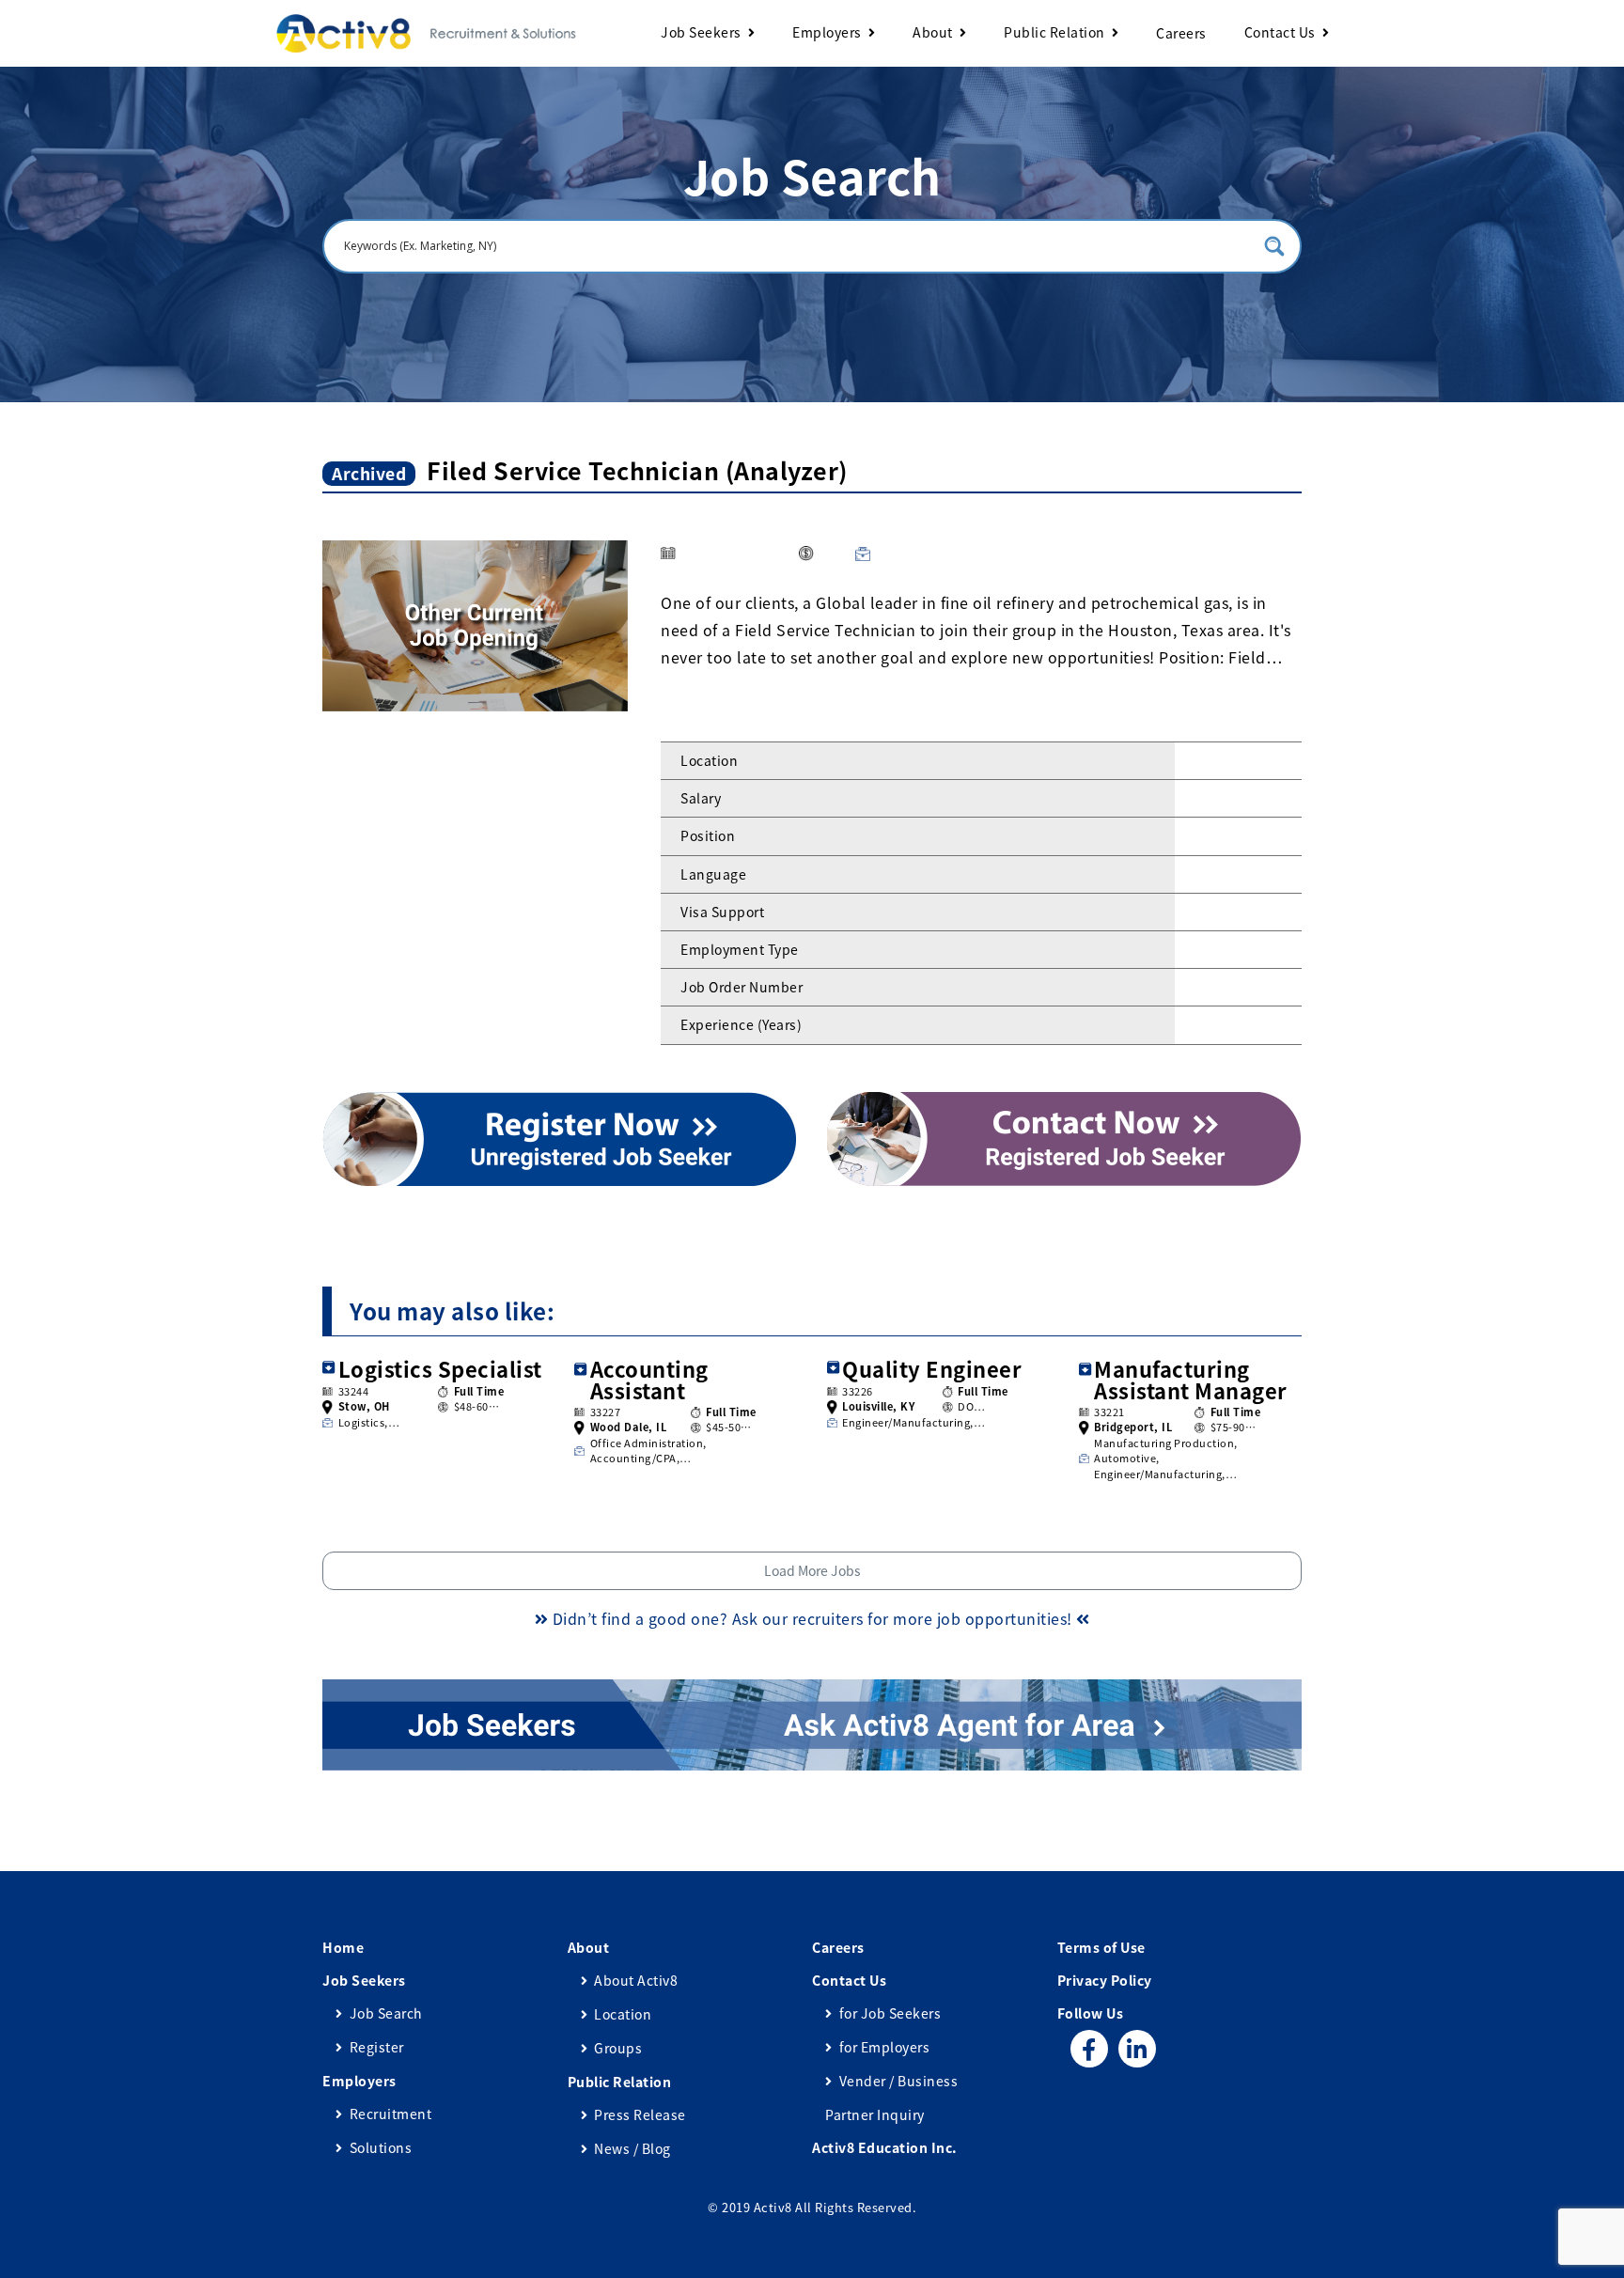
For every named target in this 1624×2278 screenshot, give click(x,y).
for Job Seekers (890, 2013)
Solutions (381, 2147)
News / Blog (632, 2148)
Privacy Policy (1105, 1980)
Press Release (640, 2114)
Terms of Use (1101, 1947)
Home (343, 1947)
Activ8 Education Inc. (885, 2147)
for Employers (884, 2047)
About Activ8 (636, 1980)
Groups (618, 2048)
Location (623, 2014)
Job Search (386, 2013)
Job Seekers (701, 32)
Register (377, 2047)
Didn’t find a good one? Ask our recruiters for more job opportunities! (812, 1618)
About (933, 32)
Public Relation (1054, 32)
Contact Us (1280, 32)
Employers (827, 32)
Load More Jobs (812, 1570)
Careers (1181, 33)
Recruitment (390, 2114)
